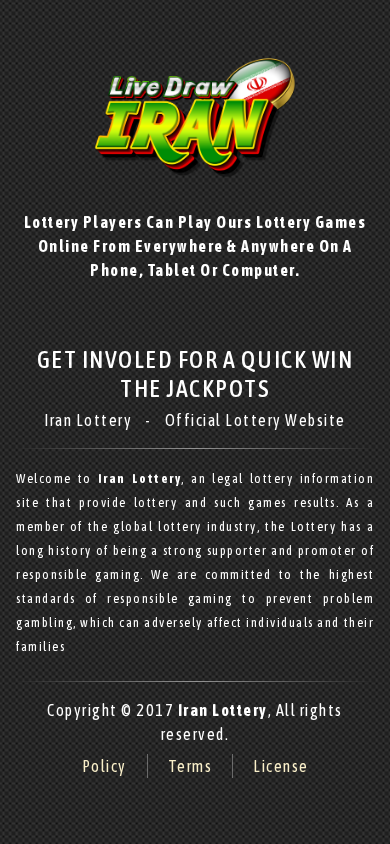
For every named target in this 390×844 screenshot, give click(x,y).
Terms (190, 766)
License (281, 766)
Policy (104, 766)
